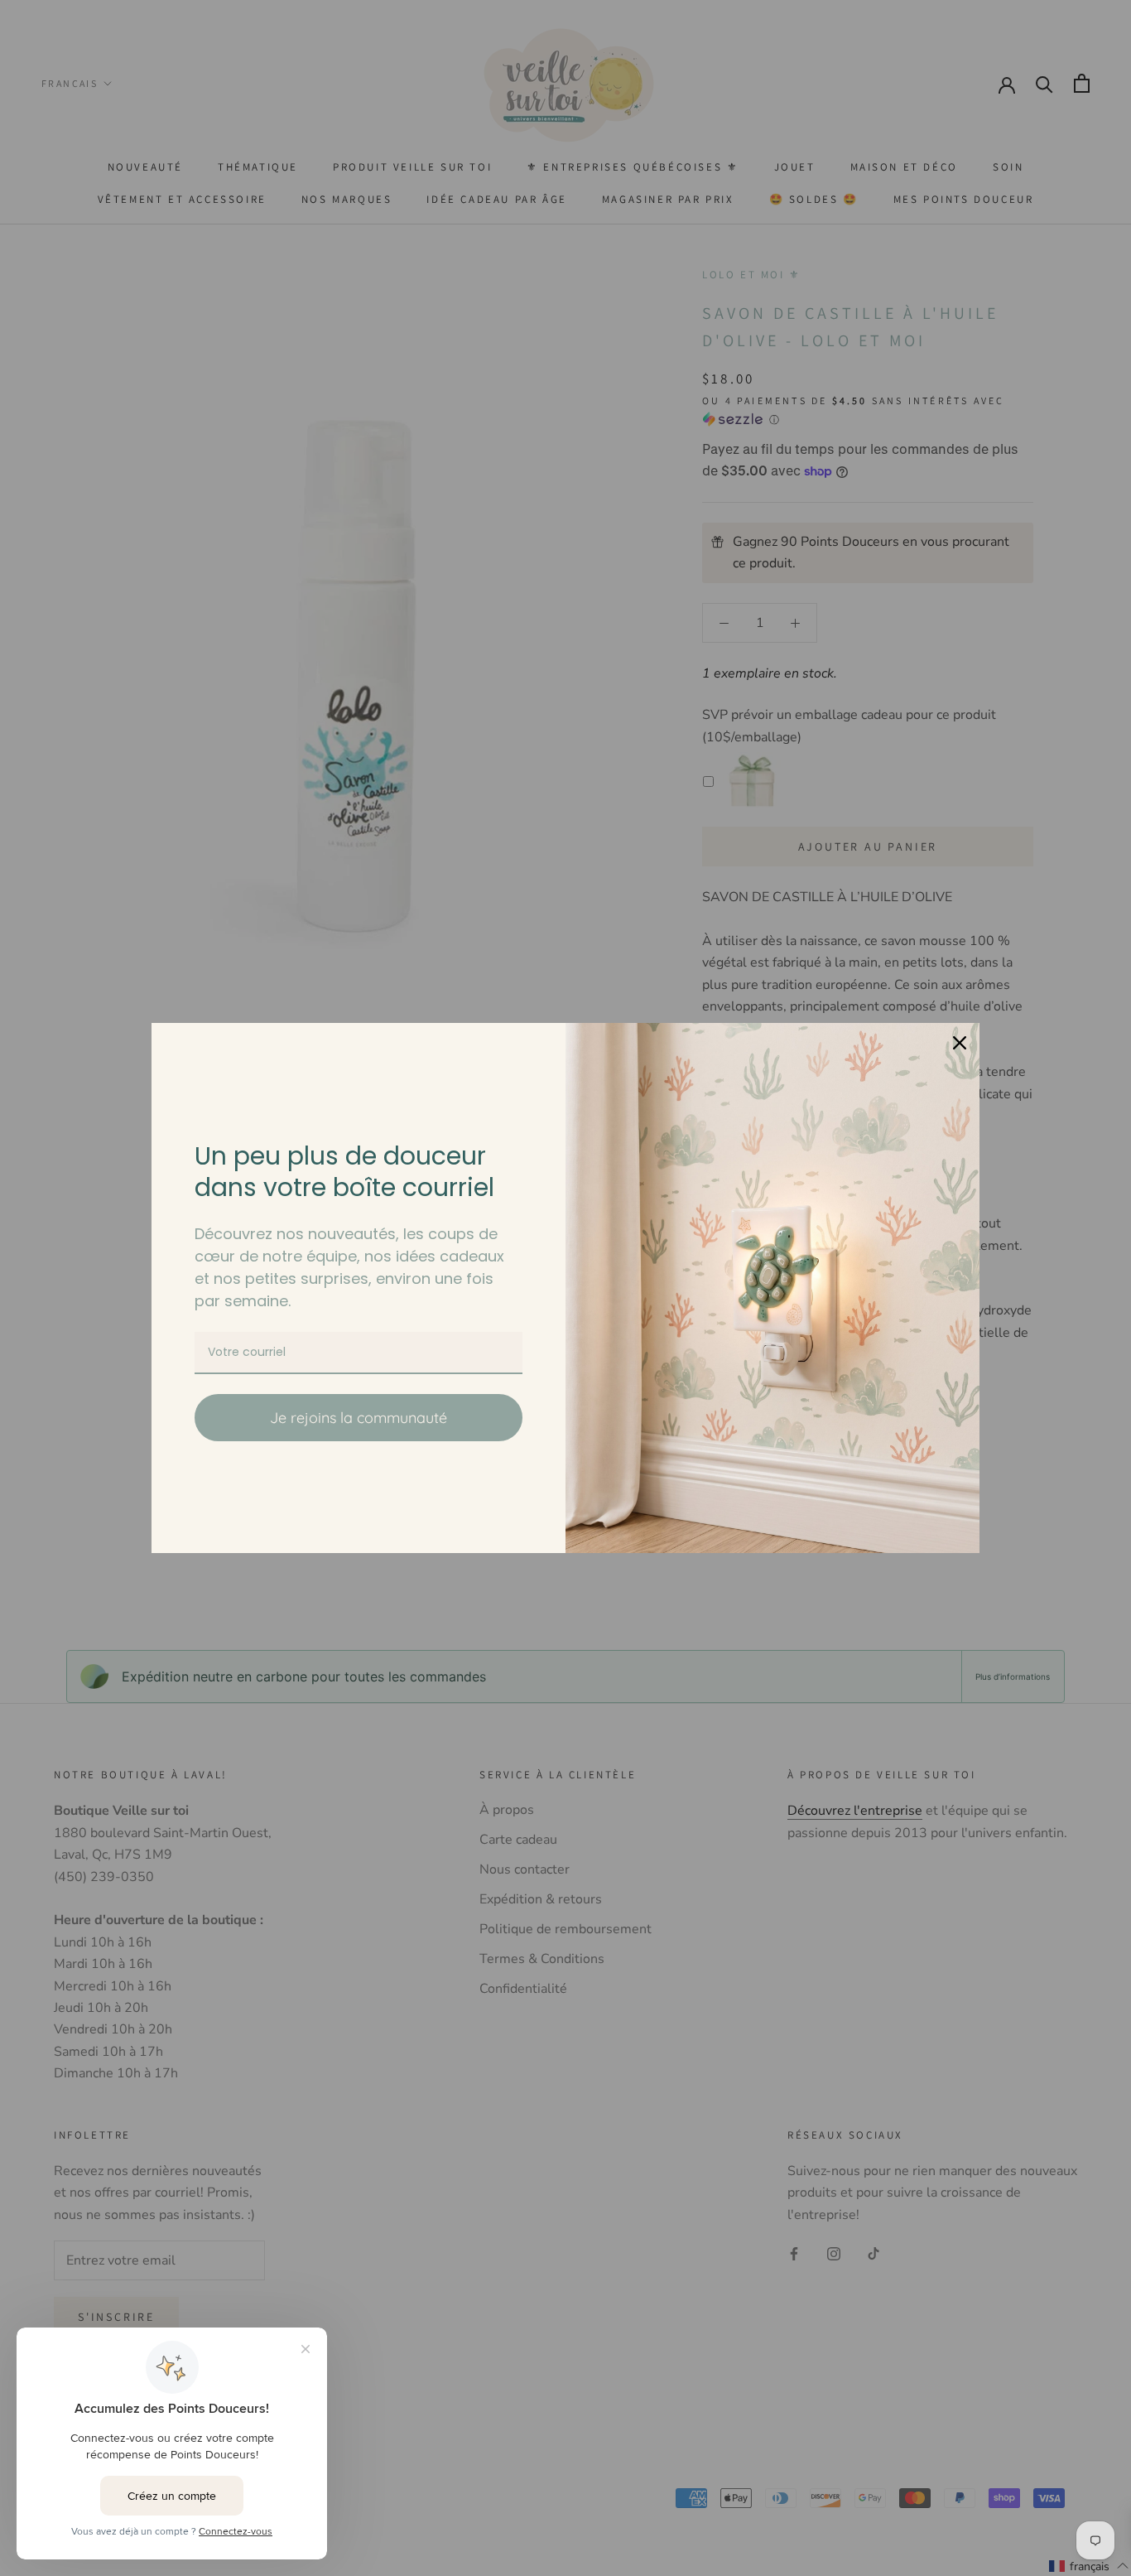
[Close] (960, 1043)
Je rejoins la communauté (359, 1418)
